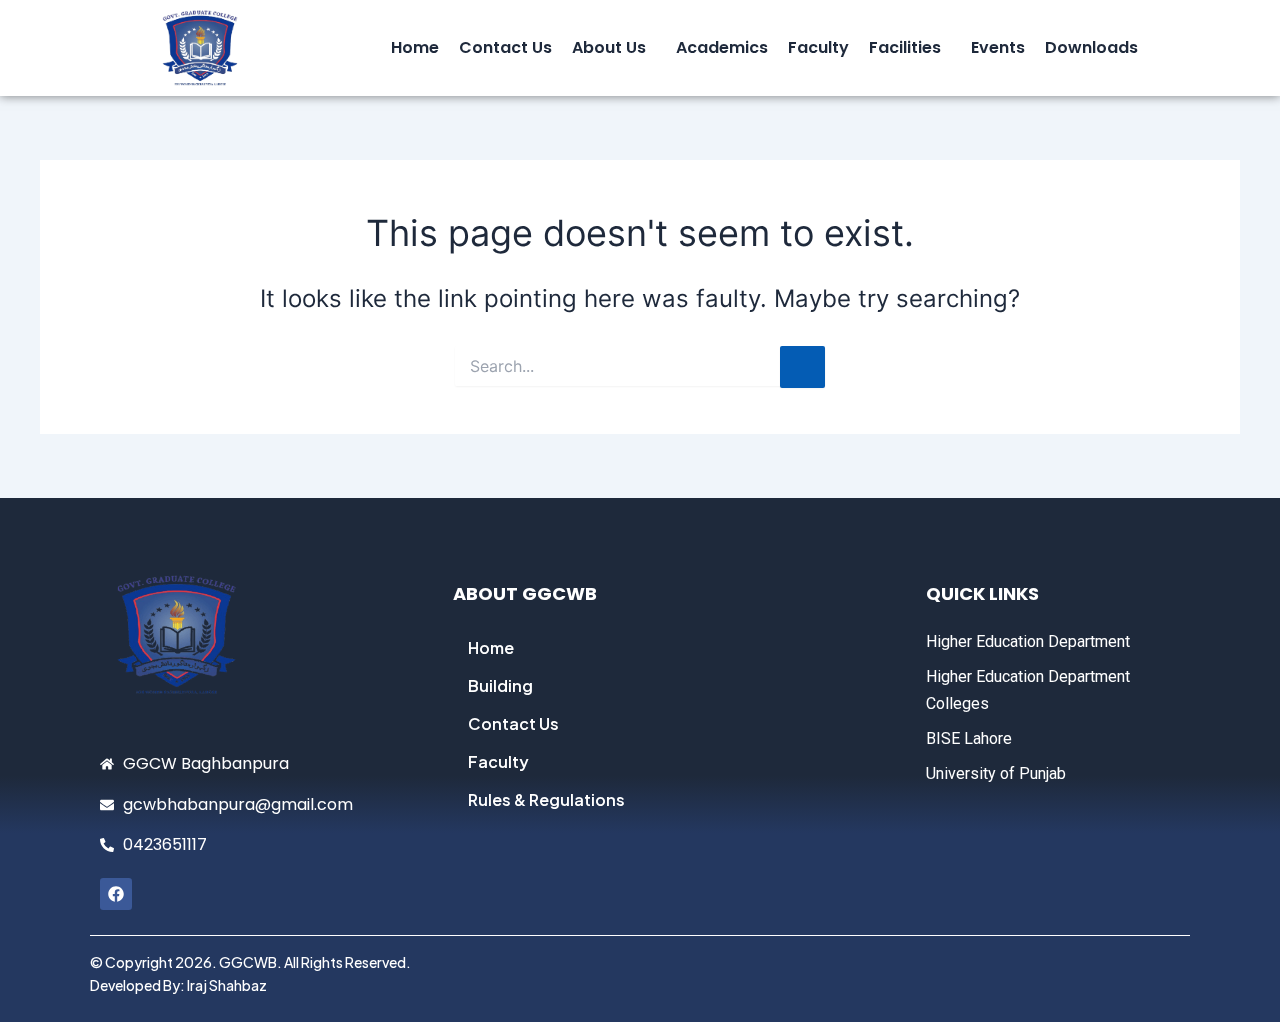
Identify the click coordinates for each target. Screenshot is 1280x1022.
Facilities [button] (905, 47)
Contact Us (505, 47)
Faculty (818, 47)
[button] (614, 48)
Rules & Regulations (546, 799)
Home (415, 47)
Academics (722, 47)
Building (500, 685)
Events (998, 47)
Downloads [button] (1091, 47)
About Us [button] (609, 47)
